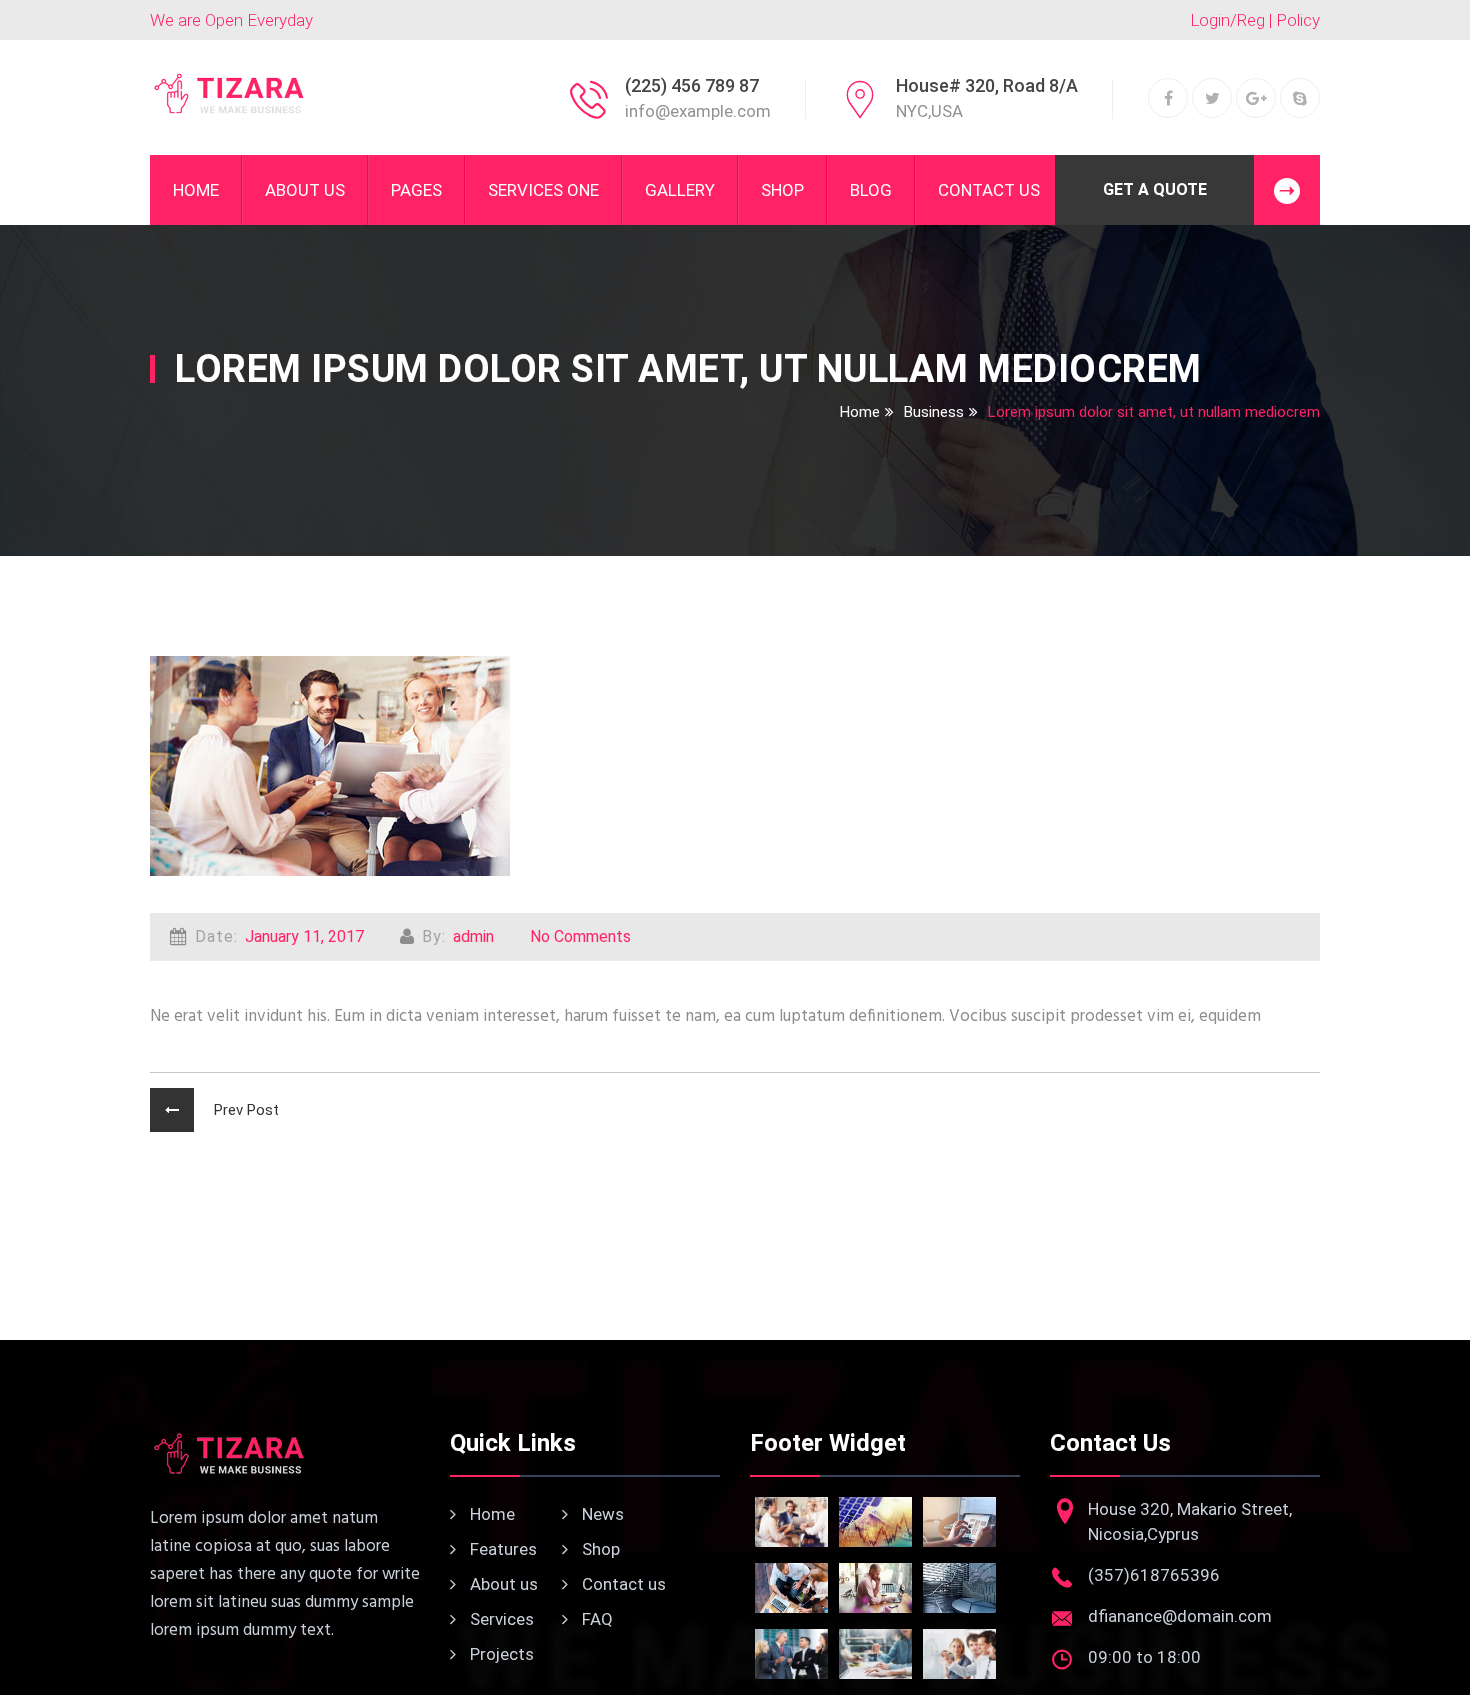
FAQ (595, 1619)
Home (196, 190)
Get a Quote (1155, 189)
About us (502, 1584)
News (601, 1514)
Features (501, 1549)
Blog (871, 190)
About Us (305, 190)
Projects (500, 1654)
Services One (543, 190)
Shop (782, 190)
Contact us (622, 1584)
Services (500, 1619)
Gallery (680, 190)
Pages (416, 190)
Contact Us (989, 190)
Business (934, 412)
